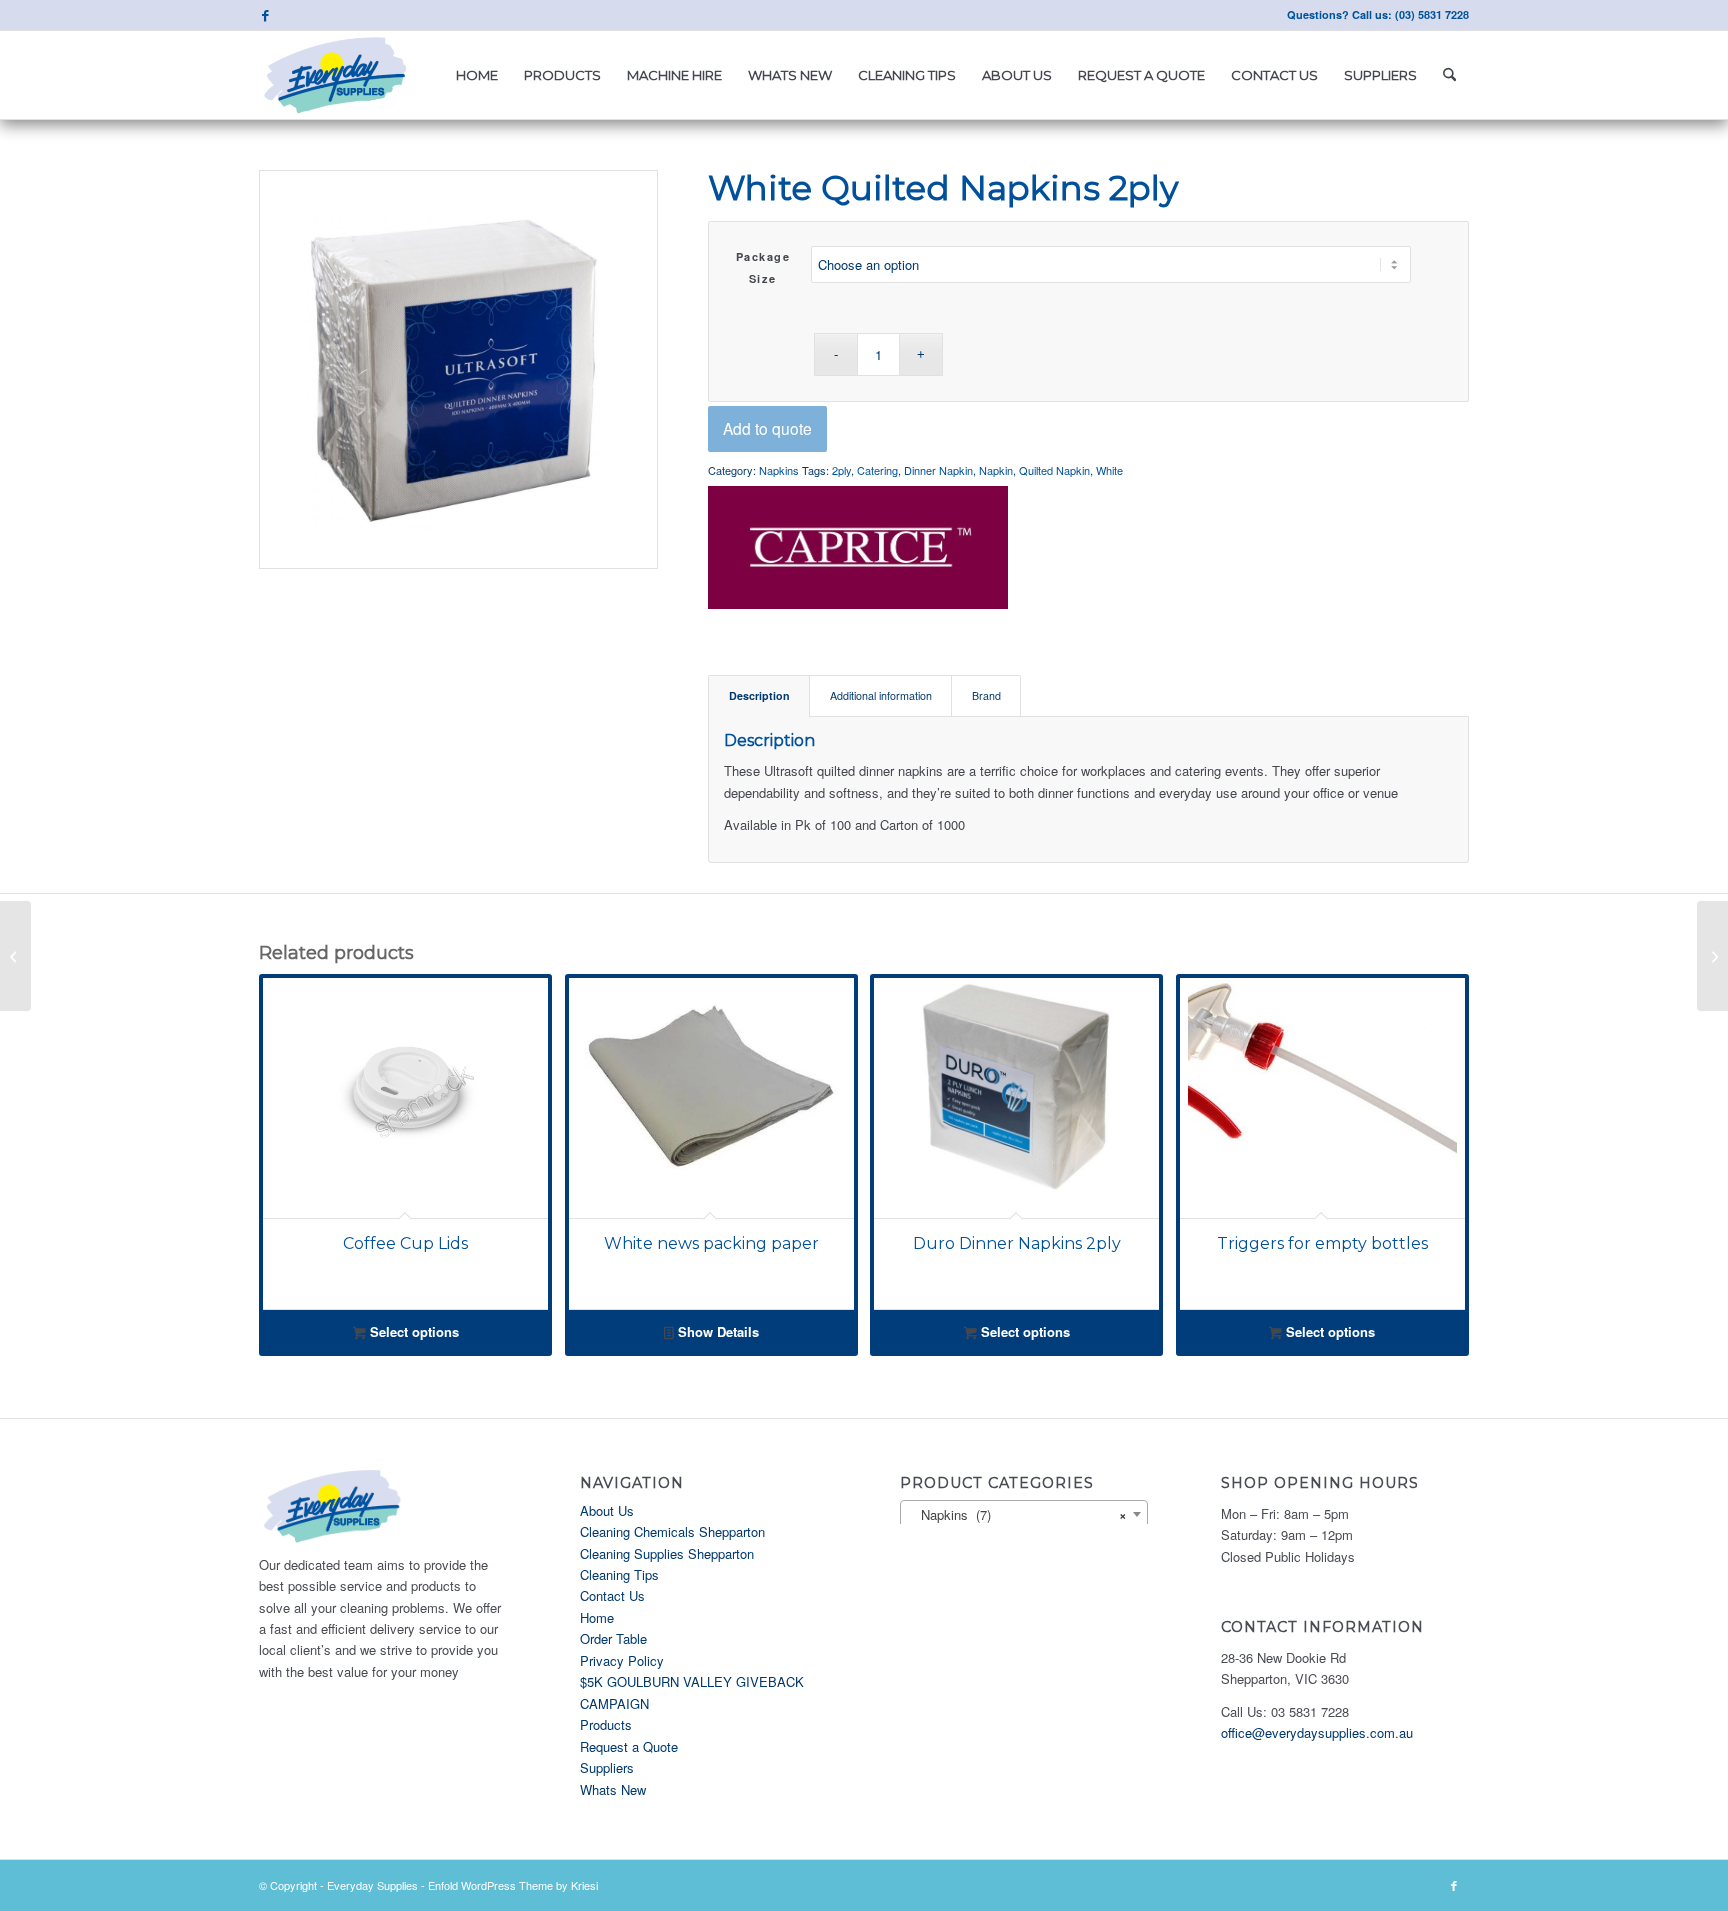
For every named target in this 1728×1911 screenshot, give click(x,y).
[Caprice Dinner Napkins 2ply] (15, 956)
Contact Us (612, 1595)
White (1109, 470)
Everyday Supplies (372, 1885)
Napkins (779, 470)
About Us (607, 1510)
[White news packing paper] (1712, 956)
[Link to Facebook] (265, 15)
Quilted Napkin (1054, 470)
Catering (877, 470)
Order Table (613, 1638)
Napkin (996, 470)
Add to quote (767, 428)
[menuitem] (477, 75)
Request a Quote (629, 1746)
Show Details (716, 1331)
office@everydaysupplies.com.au (1317, 1732)
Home (597, 1617)
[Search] (1449, 75)
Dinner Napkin (938, 470)
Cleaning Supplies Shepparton (667, 1553)
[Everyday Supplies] (337, 75)
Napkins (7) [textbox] (1018, 1514)
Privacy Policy (622, 1660)
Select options (412, 1331)
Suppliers (607, 1767)
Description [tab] (759, 695)
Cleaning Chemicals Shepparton (672, 1531)
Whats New (613, 1789)
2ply (841, 470)
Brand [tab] (986, 695)
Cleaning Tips (619, 1574)
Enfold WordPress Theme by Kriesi (513, 1885)
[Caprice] (858, 550)
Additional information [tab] (881, 695)
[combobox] (1024, 1514)
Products (606, 1724)
